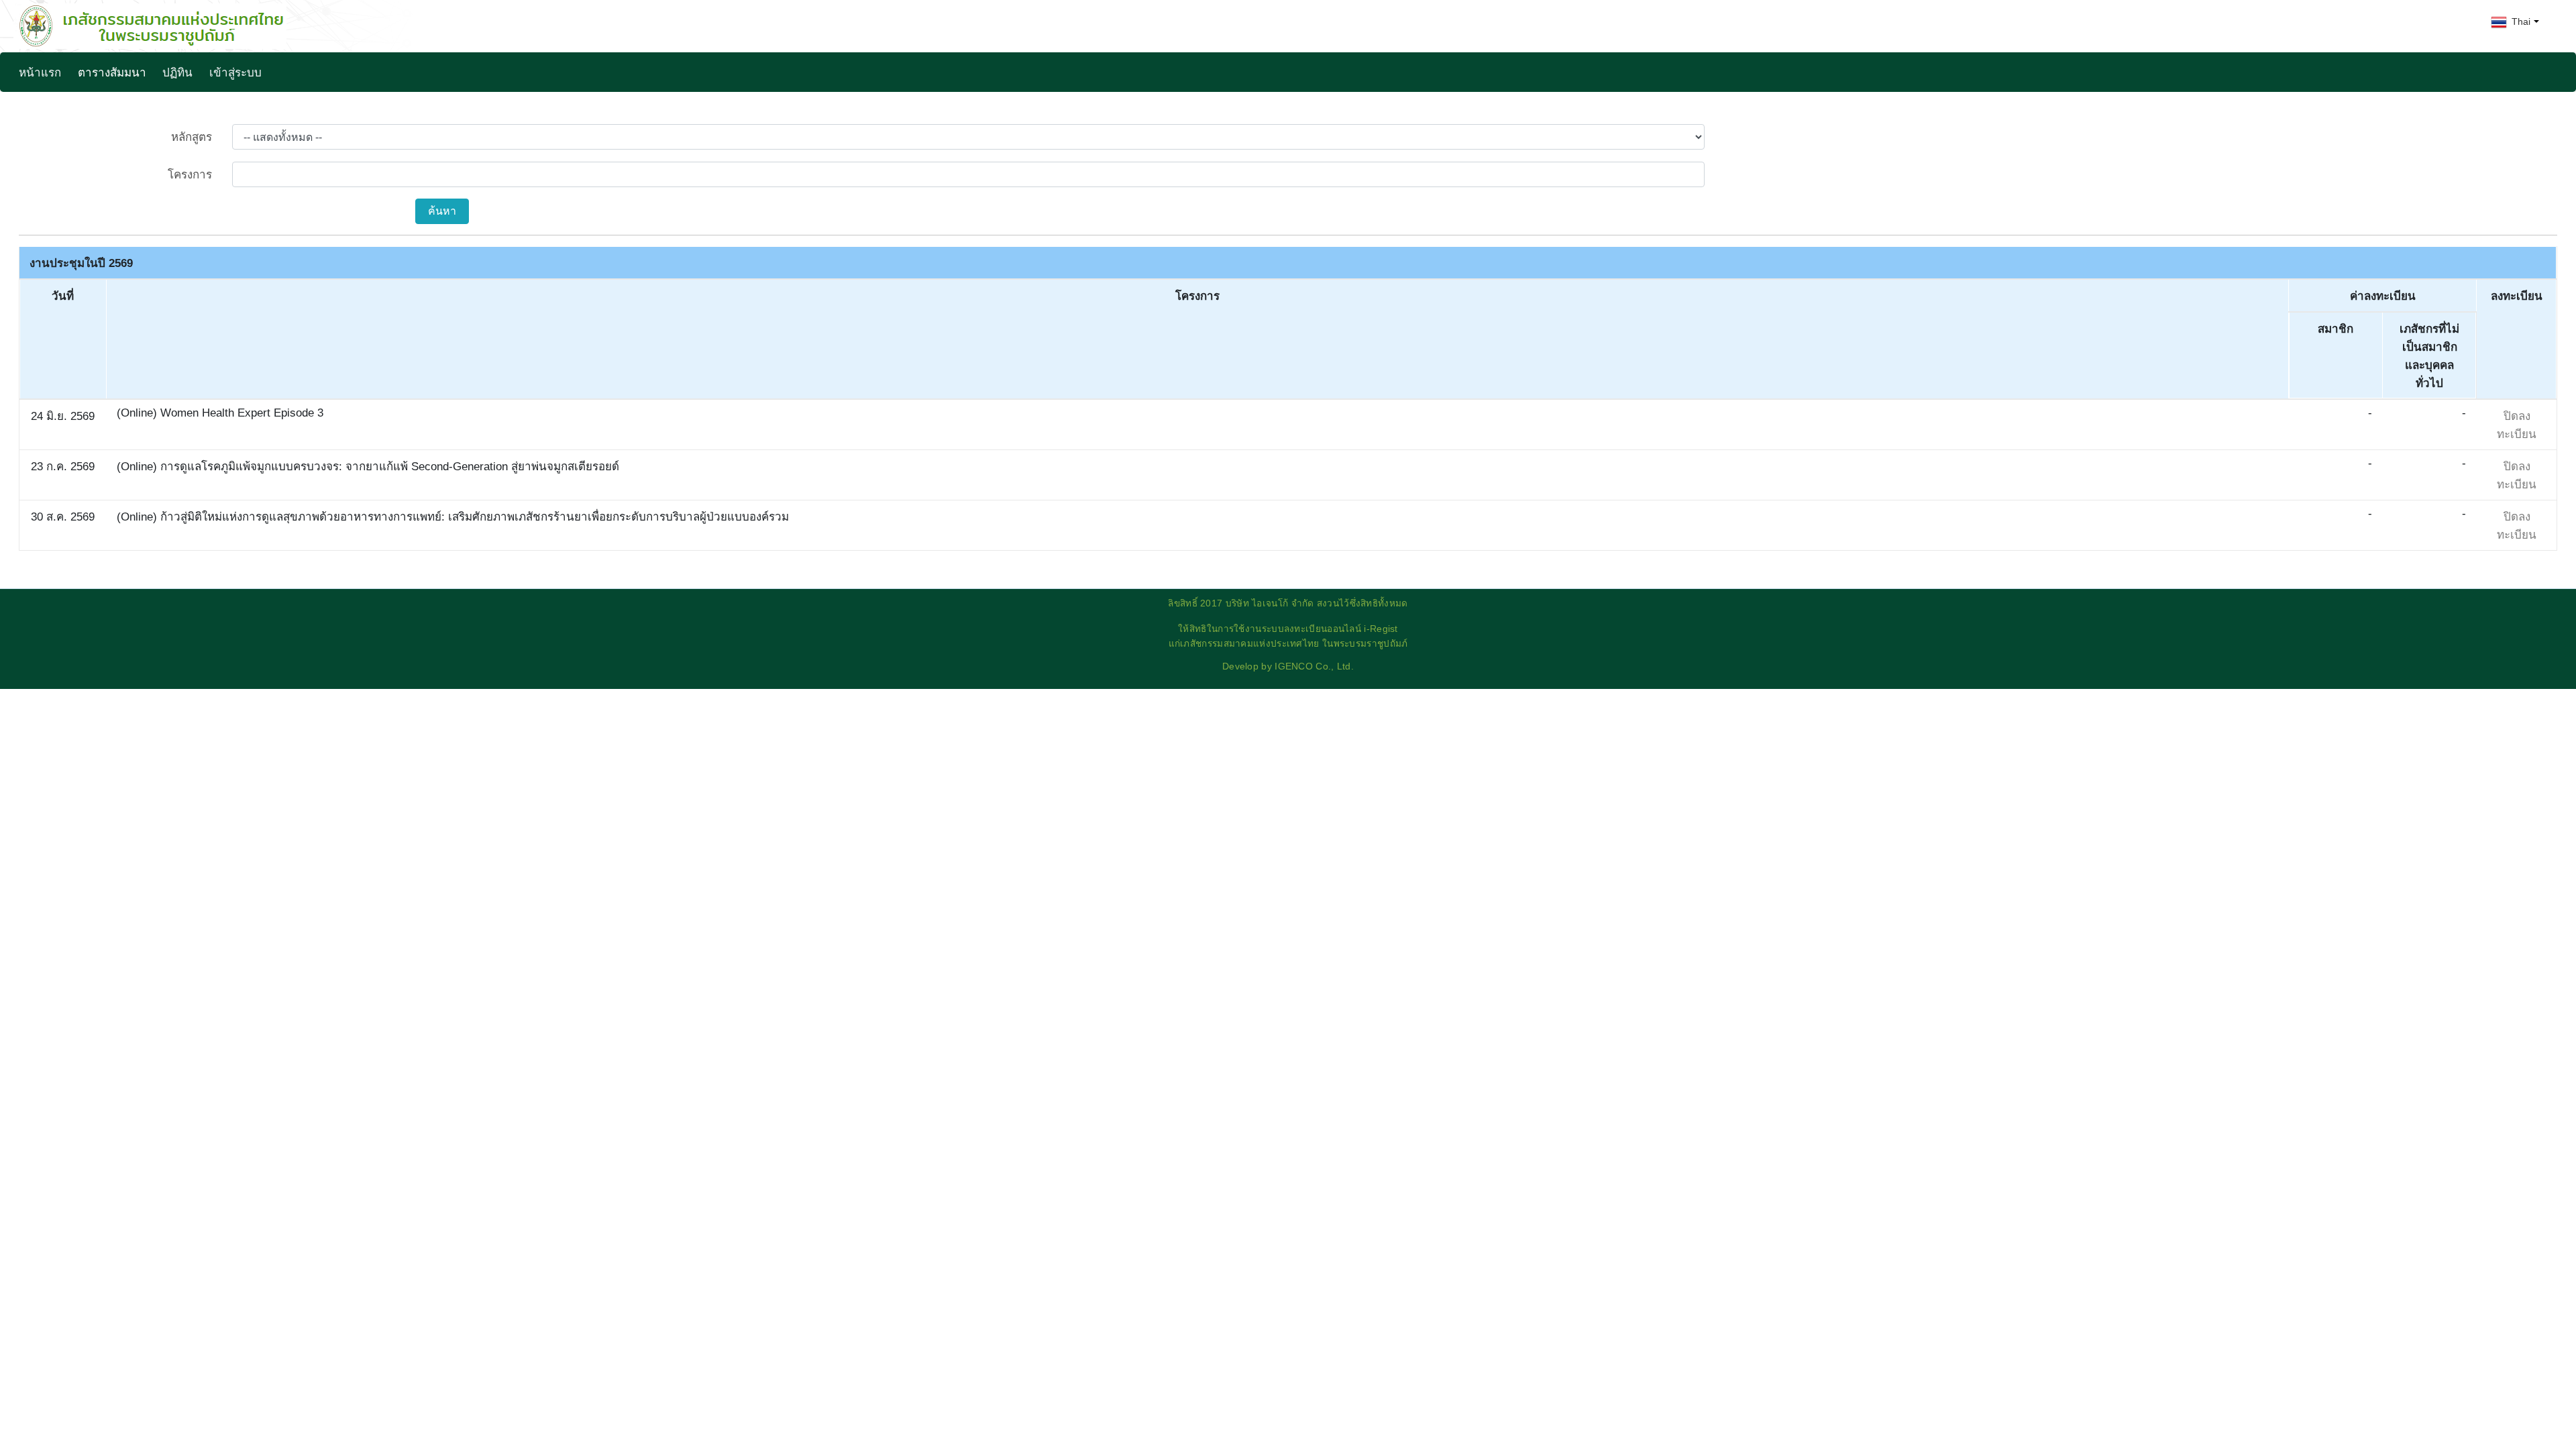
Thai (2520, 21)
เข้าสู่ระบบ (235, 73)
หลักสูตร (192, 137)
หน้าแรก (40, 73)
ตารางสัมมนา (112, 73)
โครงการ (190, 175)
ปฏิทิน (177, 73)
